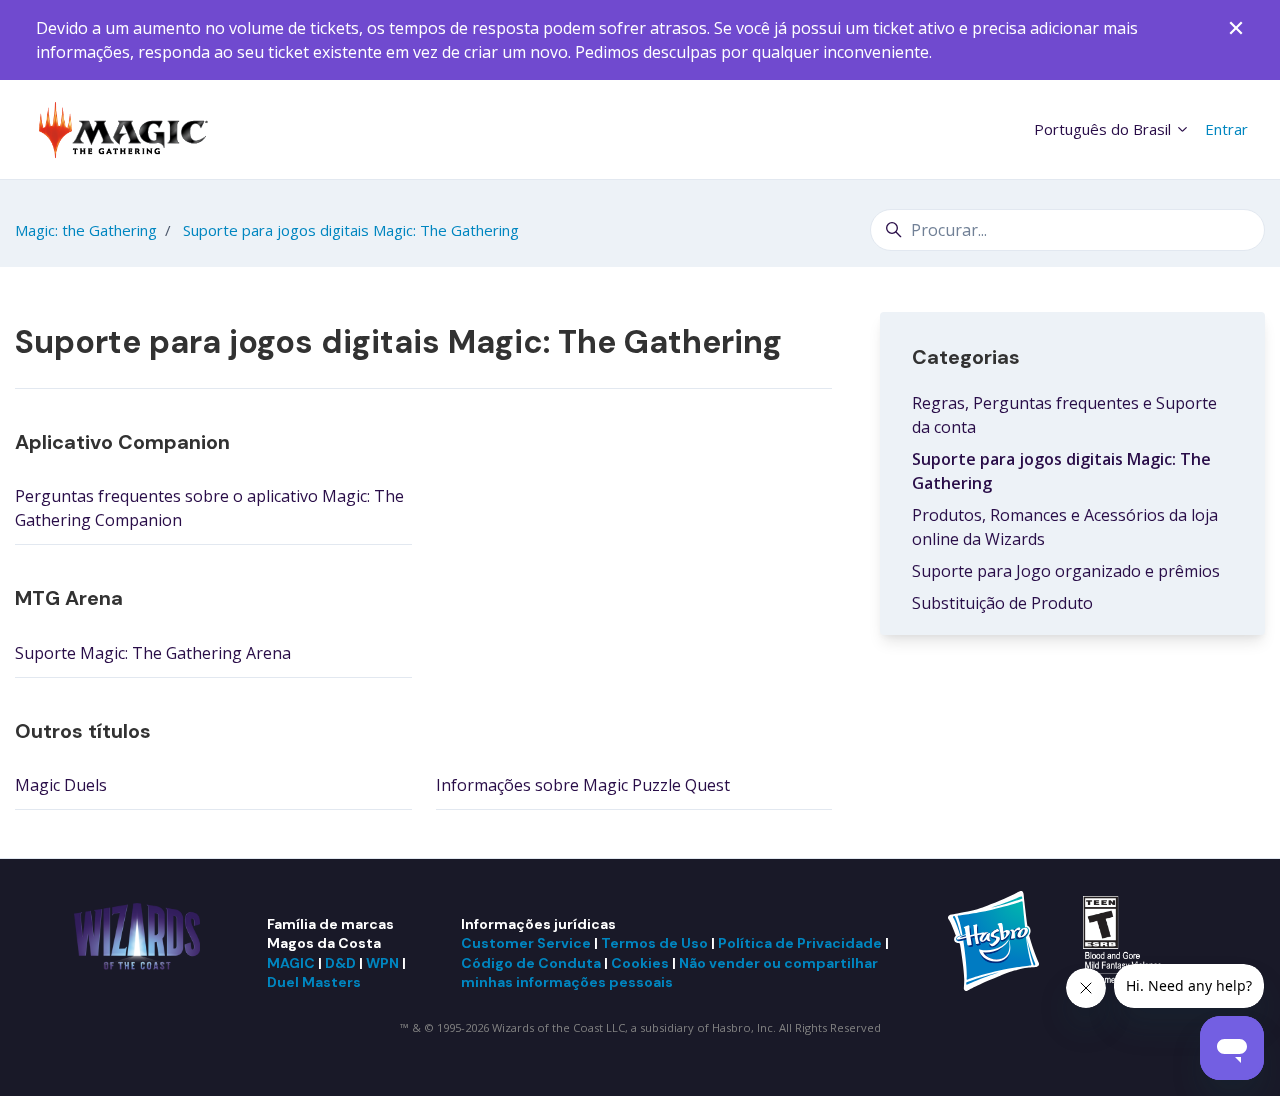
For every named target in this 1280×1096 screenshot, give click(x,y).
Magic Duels (61, 785)
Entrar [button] (1226, 129)
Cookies (640, 963)
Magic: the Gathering (86, 230)
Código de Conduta (531, 963)
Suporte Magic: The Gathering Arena (153, 653)
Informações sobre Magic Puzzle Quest (583, 785)
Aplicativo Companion (122, 442)
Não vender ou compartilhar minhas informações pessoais (669, 972)
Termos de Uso (654, 943)
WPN (382, 963)
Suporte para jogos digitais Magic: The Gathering (351, 230)
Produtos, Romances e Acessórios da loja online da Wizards (1065, 527)
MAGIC (291, 963)
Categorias (966, 357)
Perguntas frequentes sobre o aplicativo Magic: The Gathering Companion (209, 508)
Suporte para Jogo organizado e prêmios (1066, 571)
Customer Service (526, 943)
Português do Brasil (1104, 129)
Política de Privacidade (800, 943)
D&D (340, 963)
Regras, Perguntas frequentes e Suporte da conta (1064, 415)
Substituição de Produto (1002, 603)
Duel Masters (314, 982)
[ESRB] (1126, 939)
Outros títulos (83, 731)
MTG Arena (69, 598)
